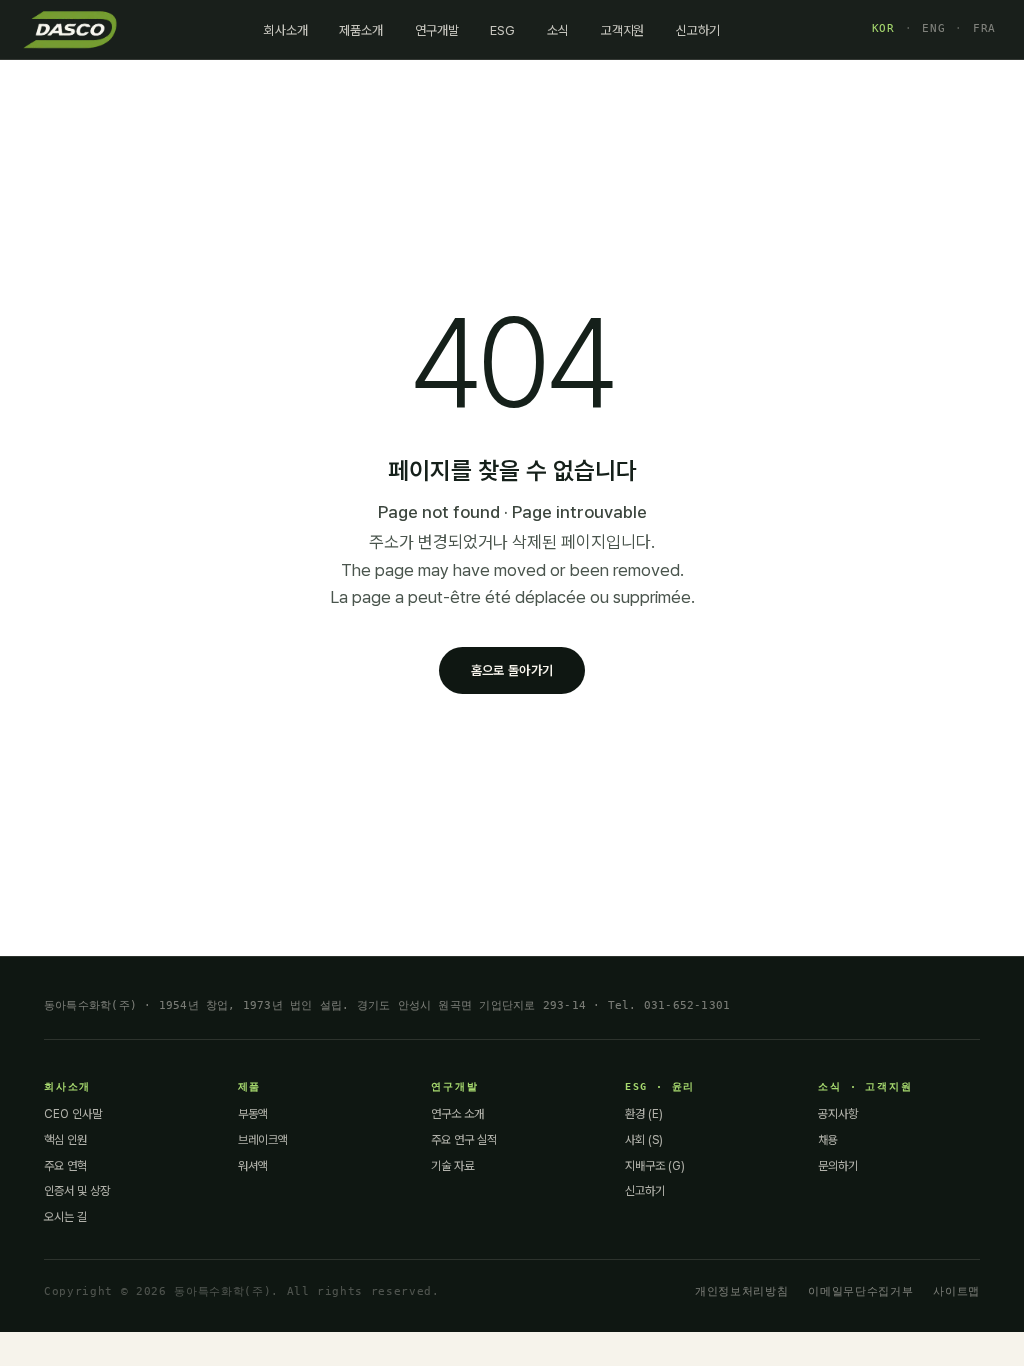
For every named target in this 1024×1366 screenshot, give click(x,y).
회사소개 (285, 30)
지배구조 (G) (655, 1166)
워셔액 (253, 1166)
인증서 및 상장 (77, 1191)
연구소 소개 (457, 1114)
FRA (984, 28)
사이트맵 (956, 1291)
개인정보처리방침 (741, 1291)
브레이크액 (263, 1140)
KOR (883, 28)
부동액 (253, 1114)
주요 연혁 (65, 1166)
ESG (502, 30)
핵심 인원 (65, 1140)
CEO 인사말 (73, 1114)
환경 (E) (644, 1114)
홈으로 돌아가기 (512, 670)
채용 (828, 1140)
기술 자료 (452, 1166)
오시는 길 (65, 1217)
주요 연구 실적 (464, 1140)
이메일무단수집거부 (860, 1291)
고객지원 (622, 30)
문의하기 (838, 1166)
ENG (933, 28)
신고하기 (697, 30)
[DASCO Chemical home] (70, 29)
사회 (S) (644, 1140)
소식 (558, 30)
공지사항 (838, 1114)
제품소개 (360, 30)
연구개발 (436, 30)
